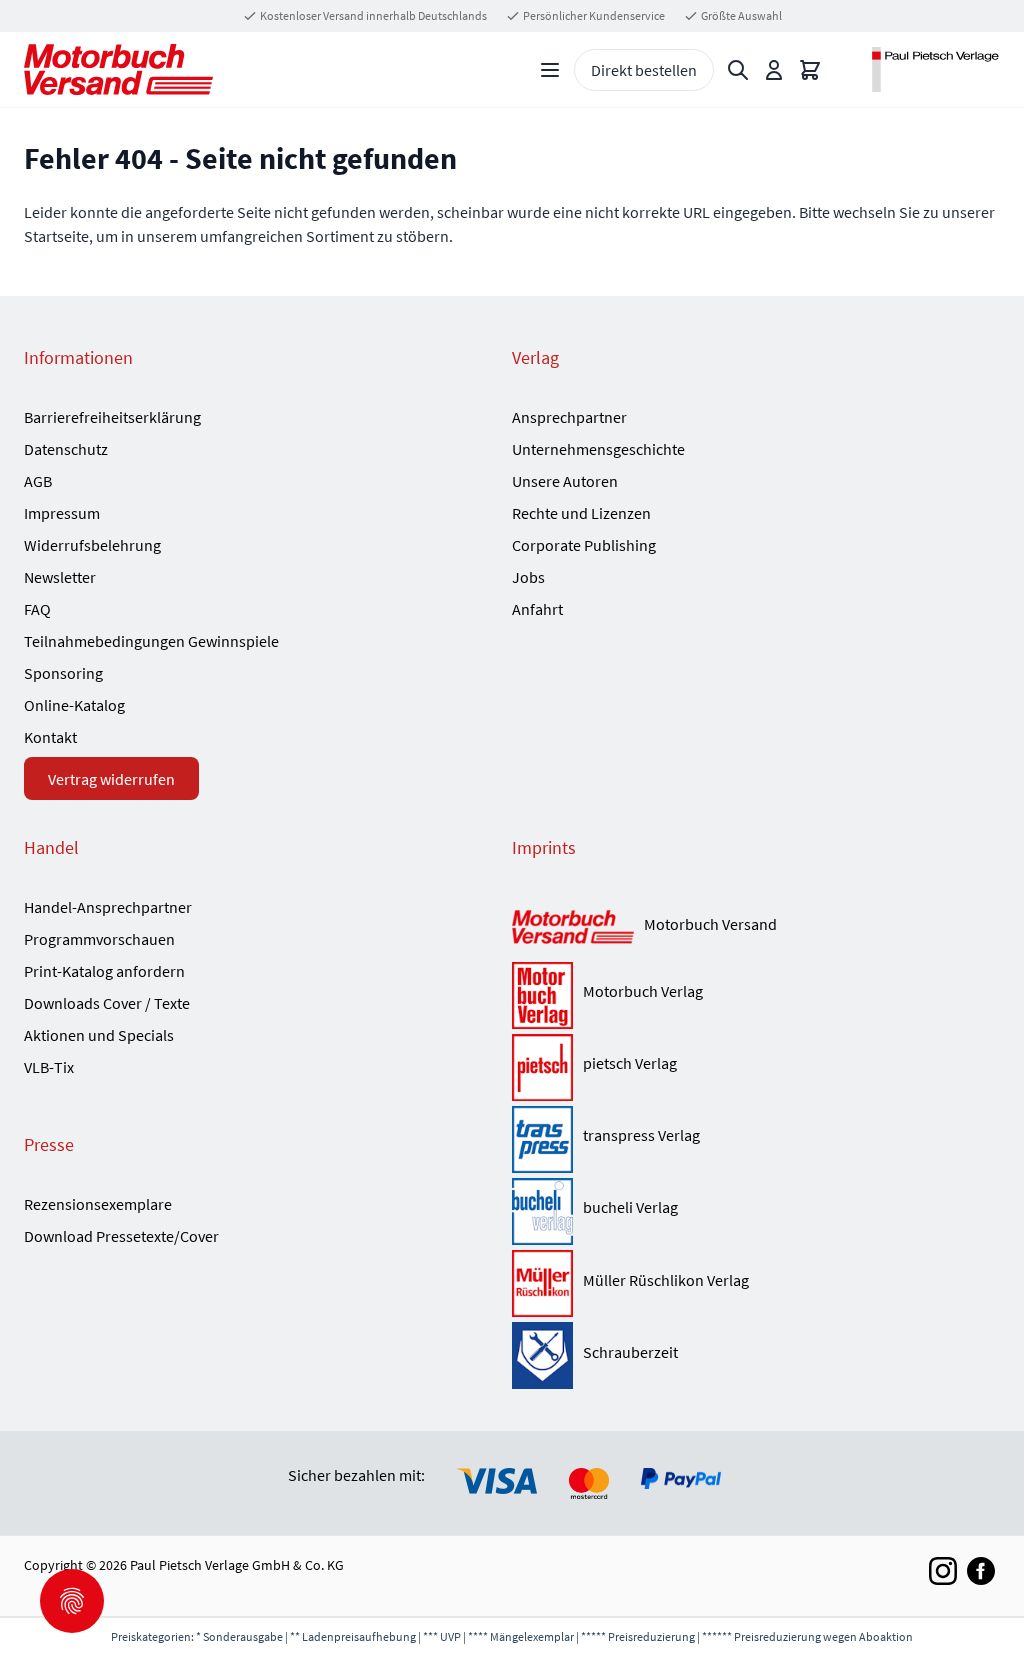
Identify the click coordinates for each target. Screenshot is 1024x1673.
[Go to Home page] (118, 69)
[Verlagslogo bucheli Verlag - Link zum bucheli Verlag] (542, 1211)
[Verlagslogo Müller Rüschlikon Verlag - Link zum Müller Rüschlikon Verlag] (542, 1283)
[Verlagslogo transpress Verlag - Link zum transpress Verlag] (542, 1139)
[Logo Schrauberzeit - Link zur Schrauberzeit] (542, 1355)
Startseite (56, 236)
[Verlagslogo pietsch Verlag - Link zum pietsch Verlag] (542, 1067)
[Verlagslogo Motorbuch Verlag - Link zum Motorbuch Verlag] (542, 995)
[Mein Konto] (774, 70)
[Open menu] (550, 70)
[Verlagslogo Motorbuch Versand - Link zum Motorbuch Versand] (573, 928)
